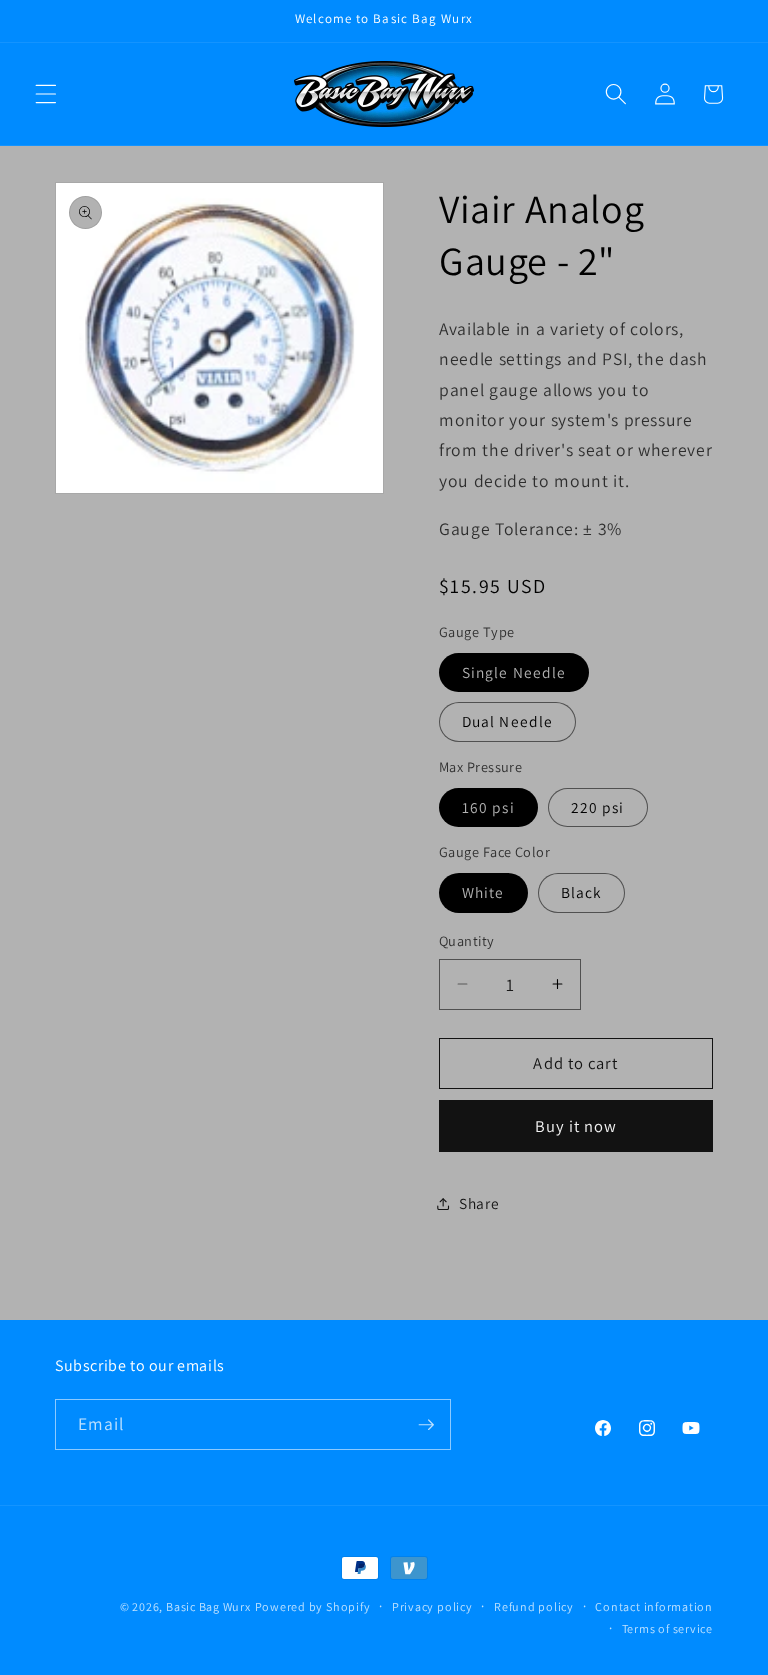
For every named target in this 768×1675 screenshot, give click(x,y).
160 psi (488, 807)
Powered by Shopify (313, 1606)
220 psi (598, 807)
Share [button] (479, 1203)
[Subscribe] (426, 1425)
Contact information (654, 1606)
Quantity (467, 940)
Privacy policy (432, 1606)
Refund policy (534, 1606)
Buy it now (576, 1126)
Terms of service (667, 1628)
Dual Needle (507, 721)
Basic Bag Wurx (208, 1606)
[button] (46, 94)
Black (582, 892)
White (483, 892)
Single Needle (514, 672)
